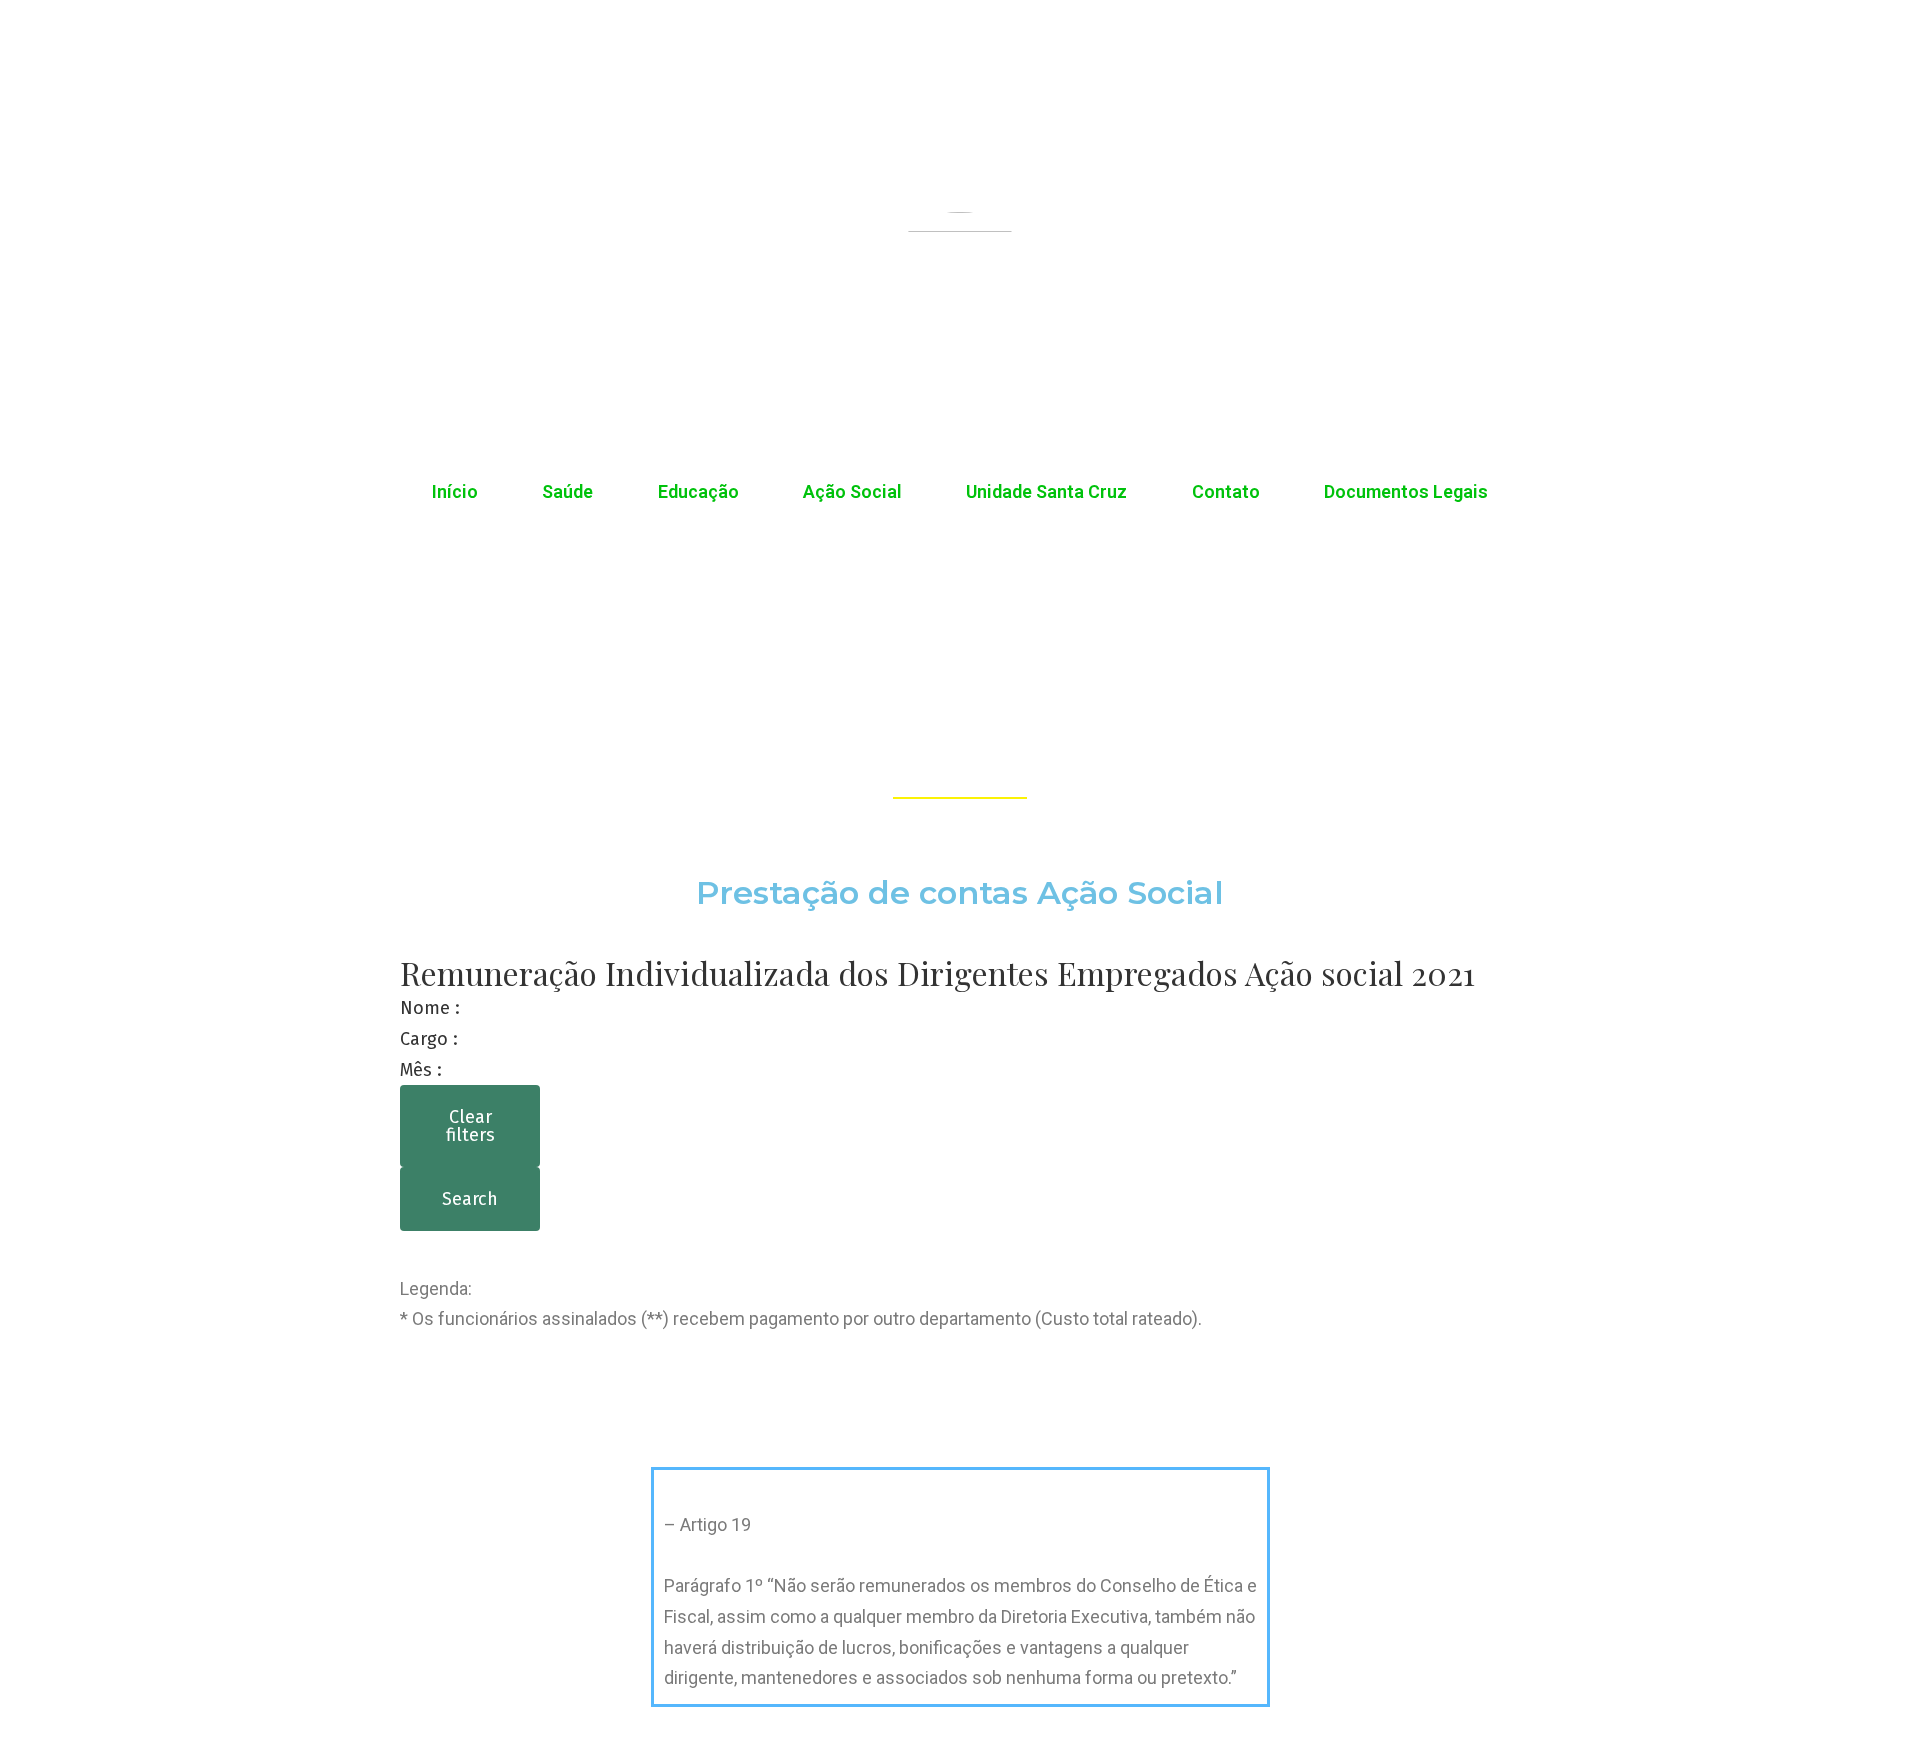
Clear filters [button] (470, 1126)
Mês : (421, 1070)
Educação (698, 491)
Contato (1226, 491)
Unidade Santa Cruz (1046, 491)
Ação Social (852, 491)
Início (455, 491)
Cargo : (429, 1039)
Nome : (430, 1008)
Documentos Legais (1406, 491)
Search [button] (470, 1199)
